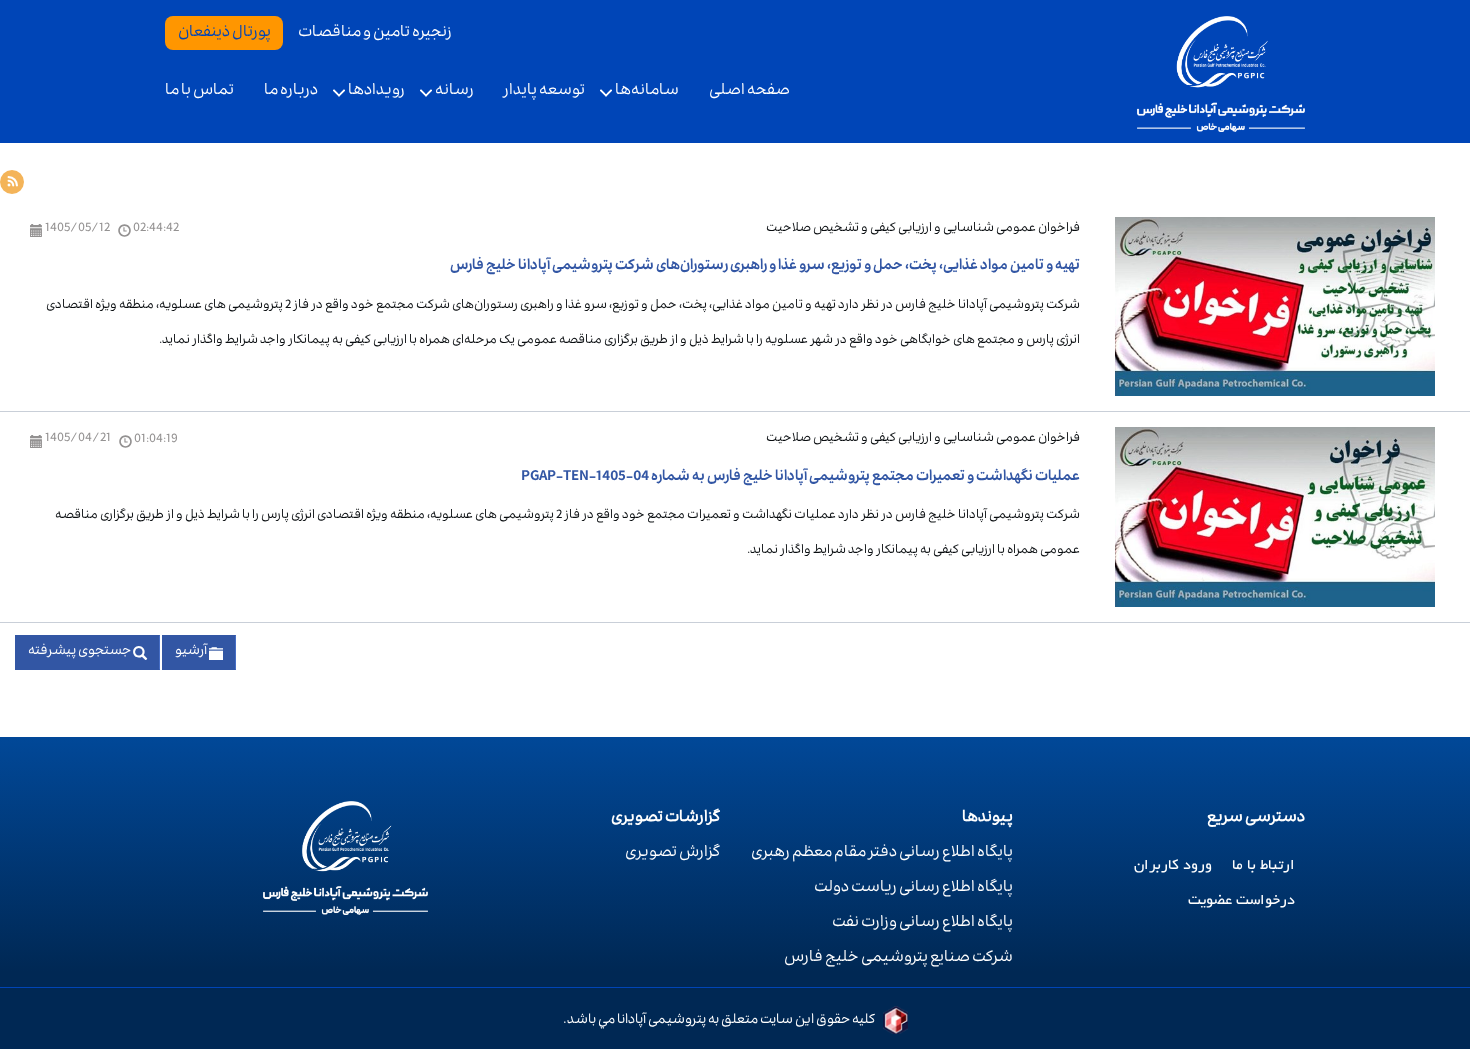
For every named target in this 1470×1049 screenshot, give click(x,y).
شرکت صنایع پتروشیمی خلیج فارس (898, 959)
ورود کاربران (1173, 866)
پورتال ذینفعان (224, 34)
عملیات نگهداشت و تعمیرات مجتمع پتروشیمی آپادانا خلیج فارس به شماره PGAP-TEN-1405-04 (800, 478)
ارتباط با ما (1263, 866)
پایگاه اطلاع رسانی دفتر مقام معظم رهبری (882, 854)
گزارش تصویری (672, 854)
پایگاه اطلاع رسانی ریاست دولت (913, 889)
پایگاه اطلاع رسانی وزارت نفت (922, 924)
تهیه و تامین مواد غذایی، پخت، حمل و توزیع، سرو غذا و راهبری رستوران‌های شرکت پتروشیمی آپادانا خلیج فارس (765, 267)
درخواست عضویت (1241, 901)
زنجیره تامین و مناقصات (375, 34)
